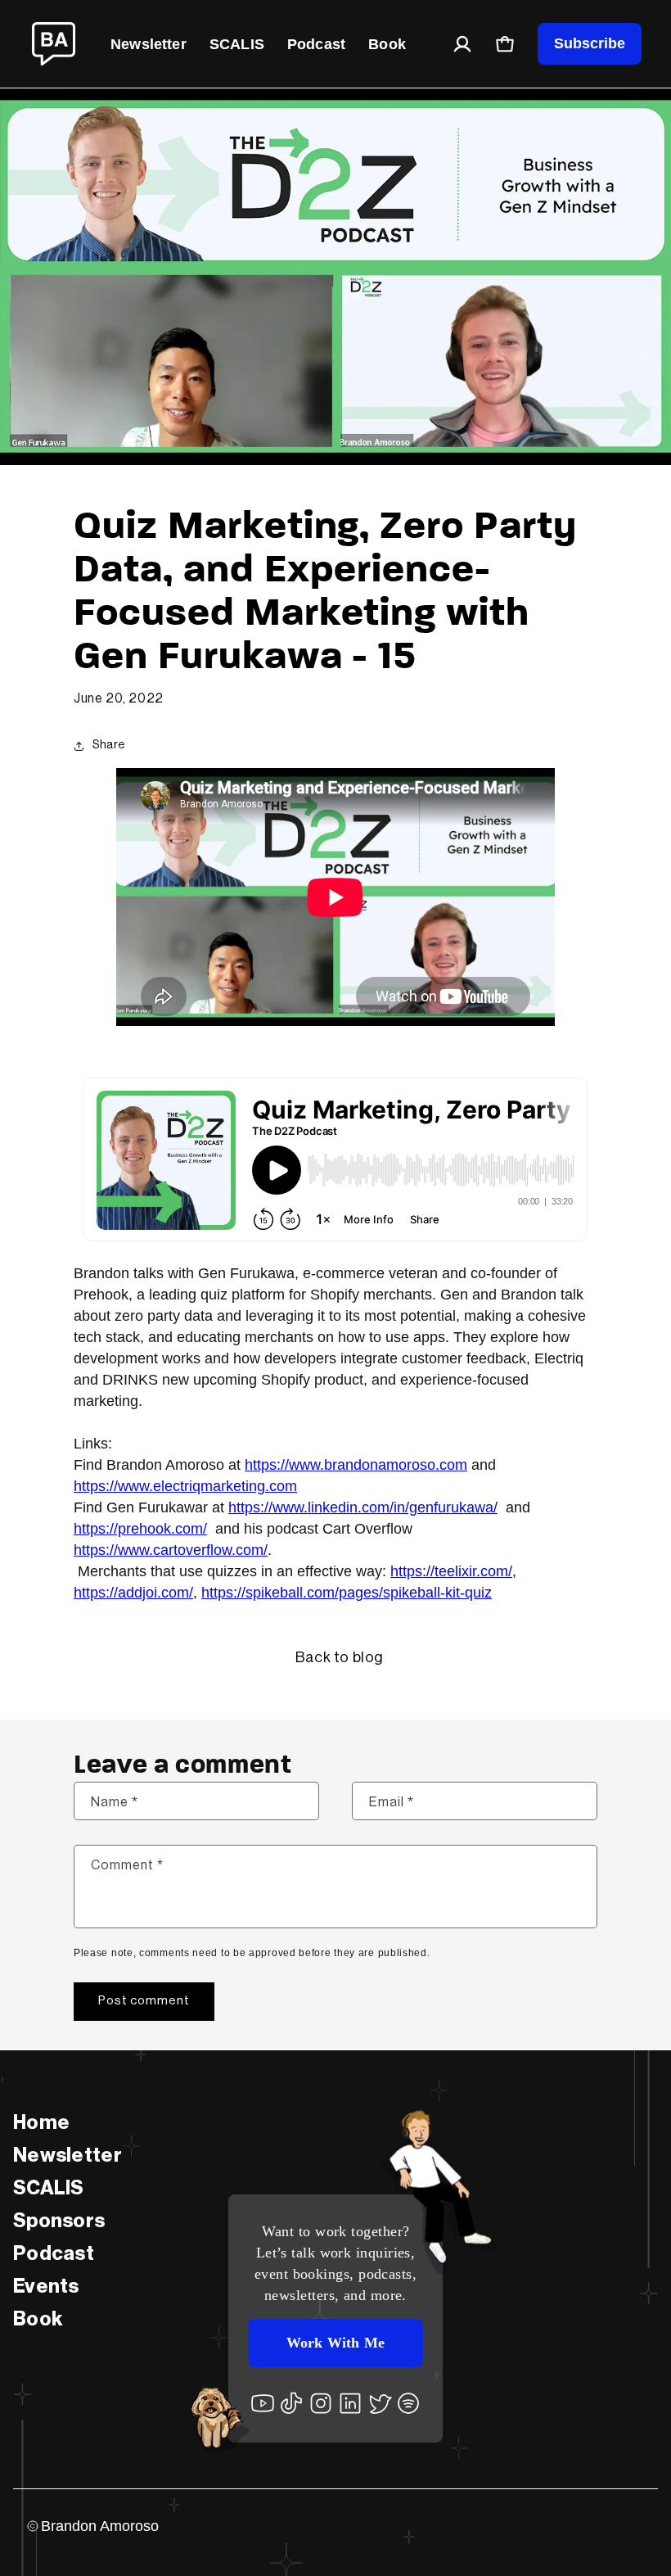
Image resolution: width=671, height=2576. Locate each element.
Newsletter (149, 44)
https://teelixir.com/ (451, 1571)
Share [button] (109, 745)
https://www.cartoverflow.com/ (171, 1550)
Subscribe (590, 43)
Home (41, 2122)
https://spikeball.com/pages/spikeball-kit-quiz (347, 1593)
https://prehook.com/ (140, 1529)
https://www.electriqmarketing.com (185, 1486)
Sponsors (59, 2221)
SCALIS (237, 44)
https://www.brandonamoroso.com (356, 1465)
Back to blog (340, 1657)
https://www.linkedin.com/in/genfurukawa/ (363, 1507)
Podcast (316, 44)
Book (387, 44)
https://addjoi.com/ (133, 1593)
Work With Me (335, 2343)
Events (46, 2286)
